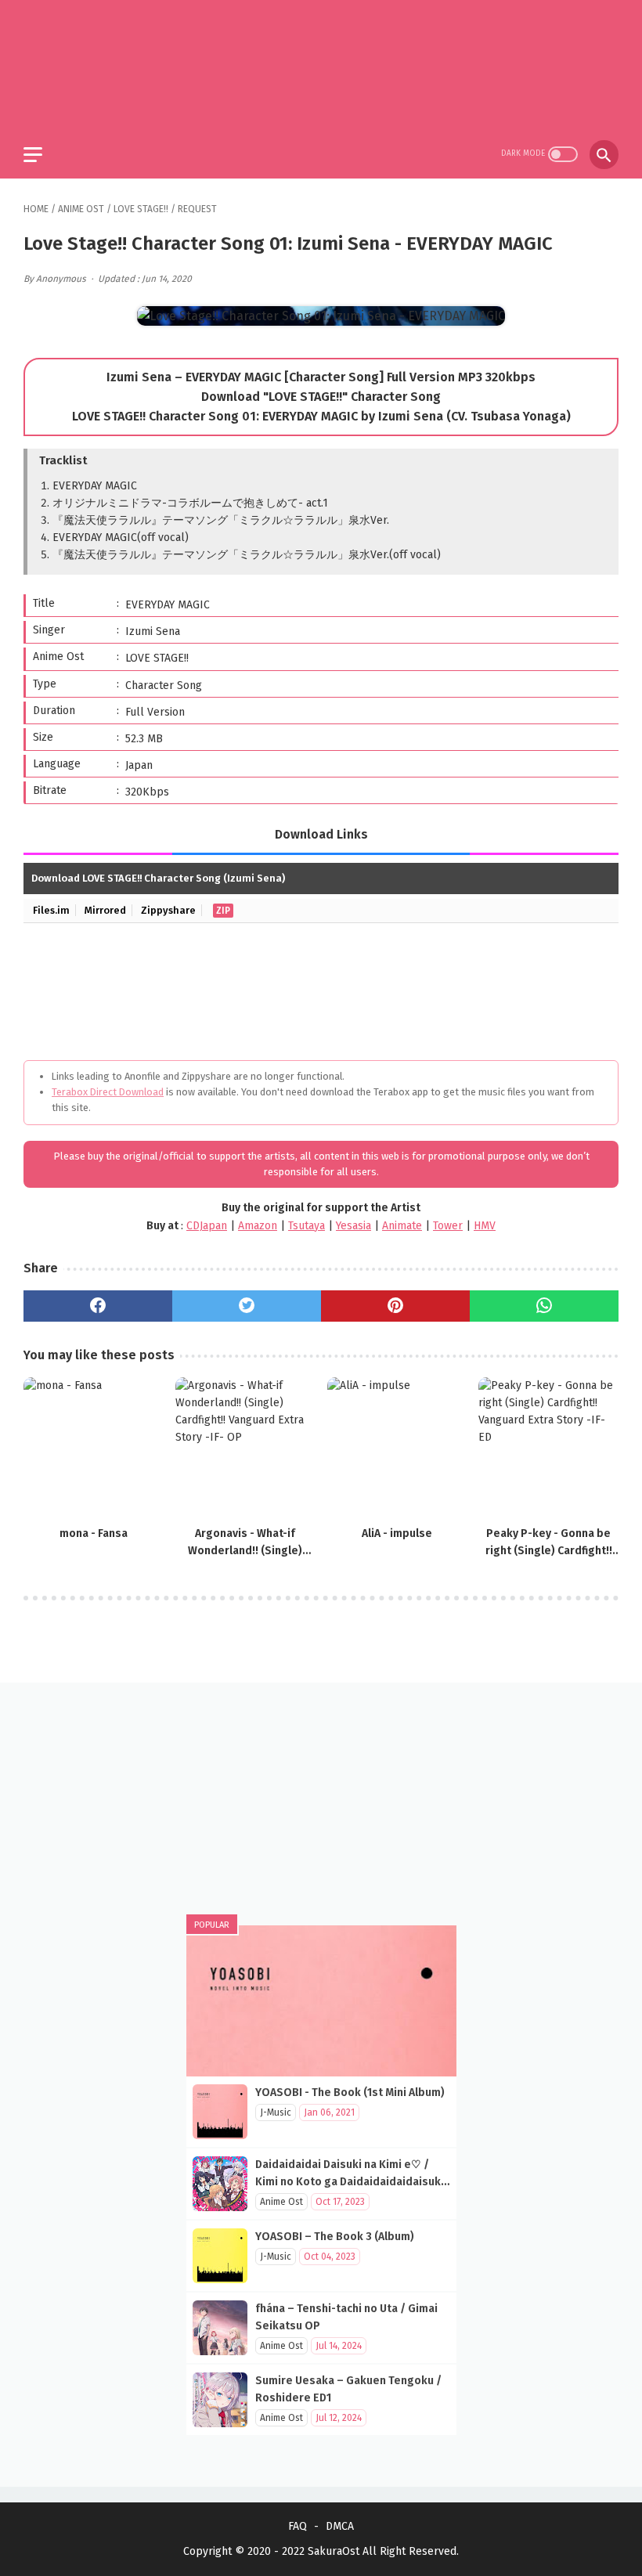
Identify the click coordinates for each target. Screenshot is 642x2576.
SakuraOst (334, 2551)
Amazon (258, 1226)
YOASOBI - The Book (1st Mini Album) (350, 2093)
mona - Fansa (94, 1533)
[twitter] (247, 1306)
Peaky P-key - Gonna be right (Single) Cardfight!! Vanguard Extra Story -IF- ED (548, 1543)
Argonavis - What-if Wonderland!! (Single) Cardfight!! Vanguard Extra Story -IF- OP (245, 1543)
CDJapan (207, 1226)
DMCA (340, 2526)
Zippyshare (168, 910)
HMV (485, 1226)
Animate (402, 1226)
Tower (448, 1226)
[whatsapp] (544, 1306)
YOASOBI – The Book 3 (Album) (335, 2237)
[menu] (33, 155)
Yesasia (353, 1226)
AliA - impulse (397, 1533)
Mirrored (105, 910)
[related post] (94, 1447)
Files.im (51, 910)
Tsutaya (307, 1226)
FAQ (298, 2526)
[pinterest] (395, 1306)
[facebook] (98, 1306)
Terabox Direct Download (108, 1092)
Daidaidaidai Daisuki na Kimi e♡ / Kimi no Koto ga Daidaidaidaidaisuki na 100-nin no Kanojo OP (350, 2182)
